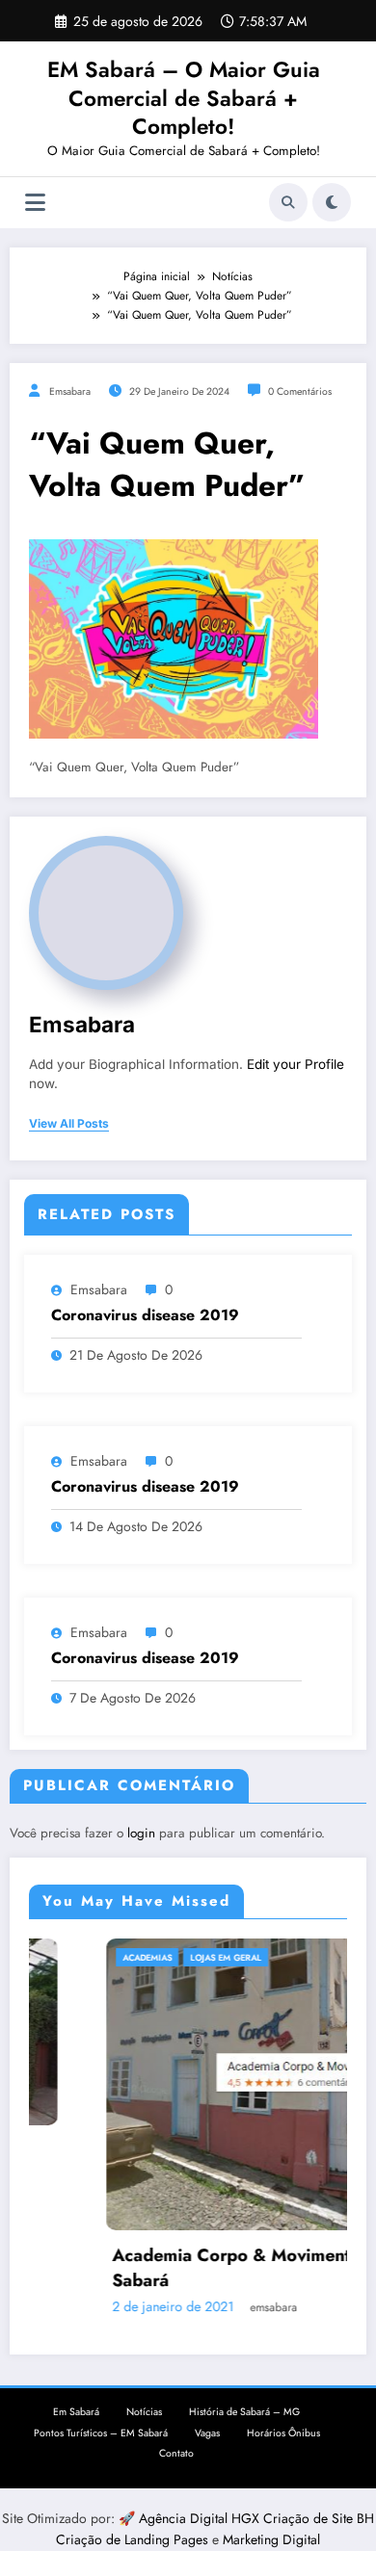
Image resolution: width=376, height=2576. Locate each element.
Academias (89, 1957)
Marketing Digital (271, 2539)
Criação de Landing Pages (134, 2539)
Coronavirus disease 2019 (145, 1315)
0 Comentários (300, 391)
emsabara (70, 391)
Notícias (144, 2412)
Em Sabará (76, 2412)
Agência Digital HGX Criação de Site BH (256, 2518)
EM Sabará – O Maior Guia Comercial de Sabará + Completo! (184, 98)
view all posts (69, 1124)
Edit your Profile (295, 1064)
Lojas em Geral (168, 1957)
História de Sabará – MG (244, 2412)
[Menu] (35, 203)
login (141, 1833)
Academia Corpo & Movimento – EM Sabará (203, 2268)
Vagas (207, 2433)
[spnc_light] (332, 202)
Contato (176, 2453)
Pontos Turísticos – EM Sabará (101, 2433)
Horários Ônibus (283, 2433)
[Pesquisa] (288, 202)
